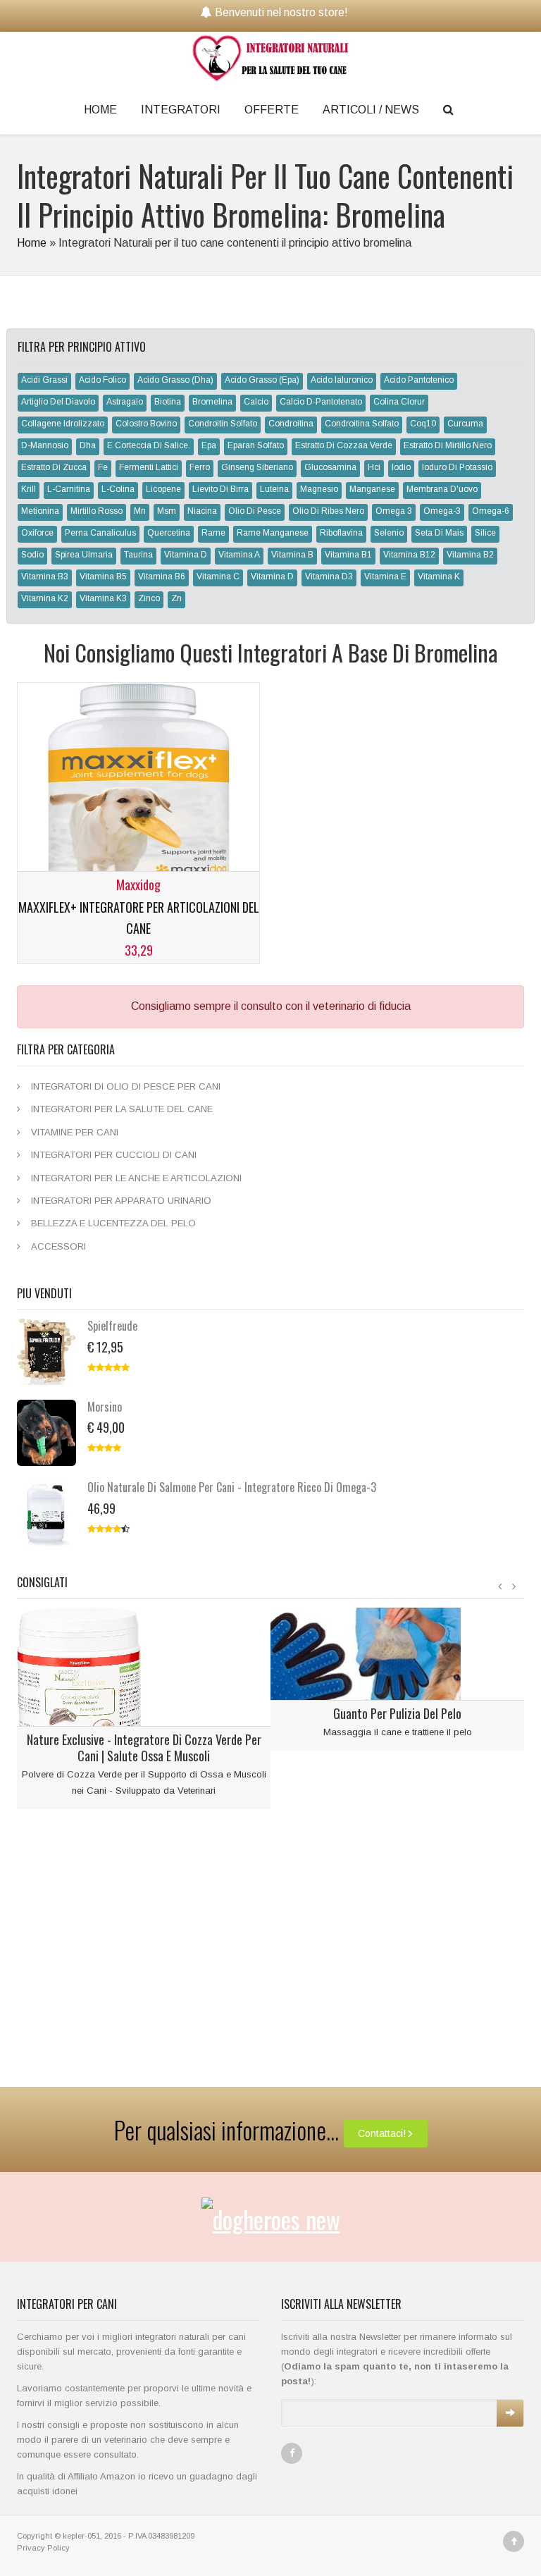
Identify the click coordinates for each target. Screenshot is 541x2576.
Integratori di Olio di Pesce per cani (126, 1086)
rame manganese (273, 533)
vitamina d (186, 555)
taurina (138, 555)
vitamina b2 (470, 555)
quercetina (169, 533)
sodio (32, 555)
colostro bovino (146, 424)
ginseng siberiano (257, 467)
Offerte (272, 110)
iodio (401, 467)
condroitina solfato (362, 424)
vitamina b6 (162, 577)
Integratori (181, 110)
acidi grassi (44, 380)
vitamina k (439, 577)
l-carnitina (69, 489)
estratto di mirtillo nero (448, 445)
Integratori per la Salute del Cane (122, 1109)
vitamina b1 (348, 555)
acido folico (102, 380)
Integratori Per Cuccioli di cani (114, 1155)
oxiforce (37, 533)
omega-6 (491, 511)
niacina (202, 511)
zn (176, 598)
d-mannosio (45, 445)
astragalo (125, 402)
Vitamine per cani (75, 1132)
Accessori (58, 1246)
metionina (40, 511)
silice (485, 533)
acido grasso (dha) (175, 380)
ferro (200, 467)
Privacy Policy (43, 2548)
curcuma (465, 424)
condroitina (291, 424)
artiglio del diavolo (58, 402)
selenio (389, 533)
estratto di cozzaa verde (344, 445)
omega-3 (442, 511)
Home (100, 110)
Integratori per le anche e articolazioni (136, 1178)
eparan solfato (256, 445)
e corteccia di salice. (149, 445)
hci (374, 467)
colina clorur (399, 402)
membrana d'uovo (442, 489)
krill (29, 489)
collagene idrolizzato (63, 424)
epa (209, 445)
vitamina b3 (45, 577)
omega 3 (394, 511)
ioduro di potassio (457, 467)
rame (213, 533)
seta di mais (439, 533)
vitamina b (292, 555)
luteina (274, 489)
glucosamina (330, 467)
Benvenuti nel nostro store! (281, 12)
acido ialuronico (342, 380)
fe (103, 467)
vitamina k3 (103, 598)
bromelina (212, 402)
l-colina (118, 489)
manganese (372, 489)
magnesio (319, 489)
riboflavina (341, 533)
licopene (163, 489)
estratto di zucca (54, 467)
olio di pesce (255, 511)
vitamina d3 (329, 577)
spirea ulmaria (84, 555)
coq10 (423, 424)
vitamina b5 (103, 577)
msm (167, 511)
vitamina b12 (409, 555)
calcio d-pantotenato (321, 402)
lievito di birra (220, 489)
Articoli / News (371, 110)
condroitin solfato (223, 424)
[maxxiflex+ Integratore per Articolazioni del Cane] (138, 797)
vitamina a (239, 555)
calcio (256, 402)
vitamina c (218, 577)
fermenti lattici (149, 467)
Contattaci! (382, 2133)
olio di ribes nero (328, 511)
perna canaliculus (100, 533)
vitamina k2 (45, 598)
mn (140, 511)
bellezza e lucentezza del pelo (113, 1223)
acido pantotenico (419, 380)
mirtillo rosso (97, 511)
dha (88, 445)
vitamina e (385, 577)
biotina (168, 402)
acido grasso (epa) (262, 380)
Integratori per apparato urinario (121, 1201)
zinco (149, 598)
